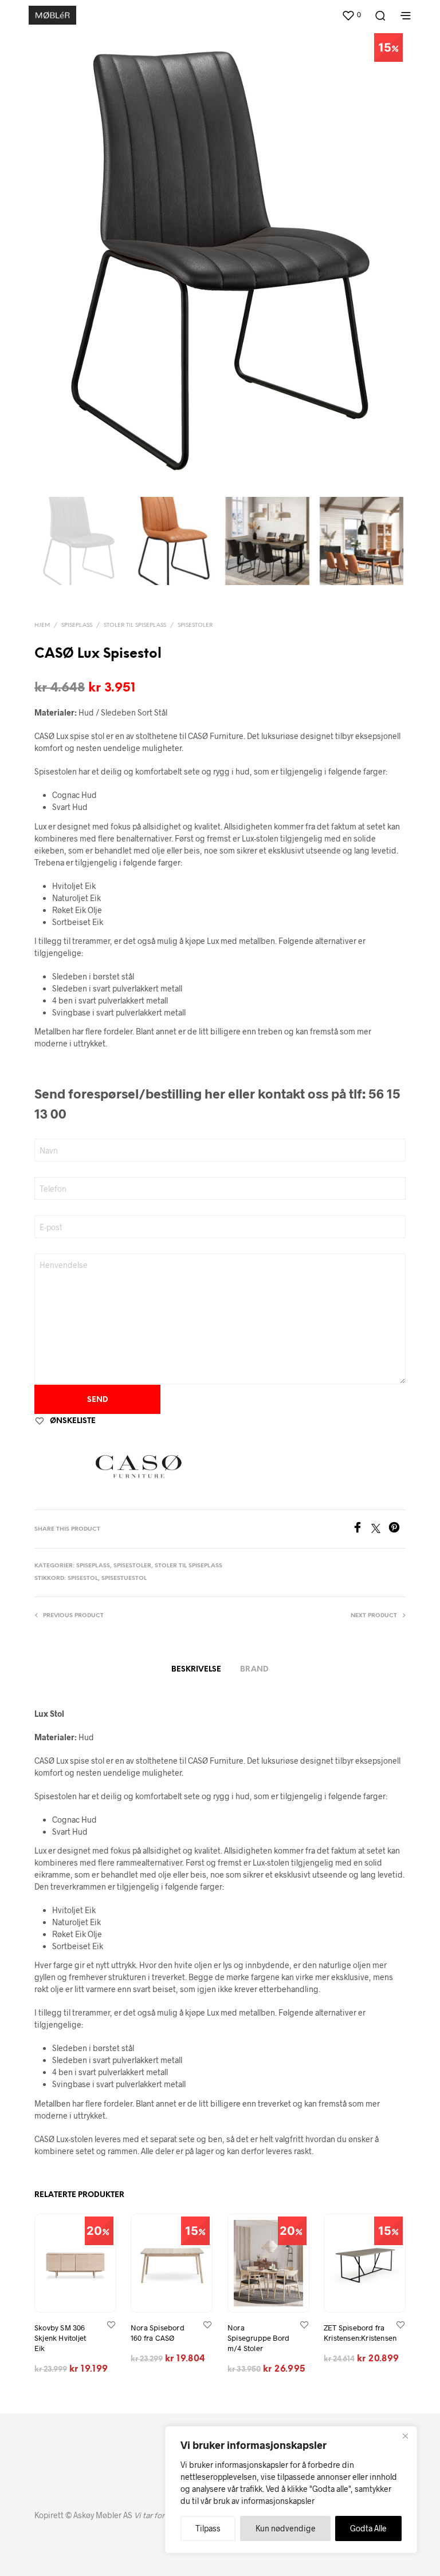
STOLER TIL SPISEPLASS (135, 625)
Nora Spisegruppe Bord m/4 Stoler (258, 2338)
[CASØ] (139, 1467)
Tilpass (208, 2528)
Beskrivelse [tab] (196, 1670)
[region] (291, 2490)
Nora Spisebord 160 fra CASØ (158, 2333)
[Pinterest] (397, 1529)
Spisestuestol (124, 1579)
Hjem (42, 625)
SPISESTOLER (195, 625)
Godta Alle (368, 2528)
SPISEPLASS (77, 625)
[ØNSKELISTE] (111, 2324)
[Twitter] (380, 1529)
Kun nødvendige (286, 2528)
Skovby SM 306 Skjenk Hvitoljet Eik (60, 2338)
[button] (351, 15)
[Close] (405, 2436)
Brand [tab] (254, 1670)
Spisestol (83, 1579)
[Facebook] (362, 1529)
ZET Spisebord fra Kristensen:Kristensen (360, 2333)
